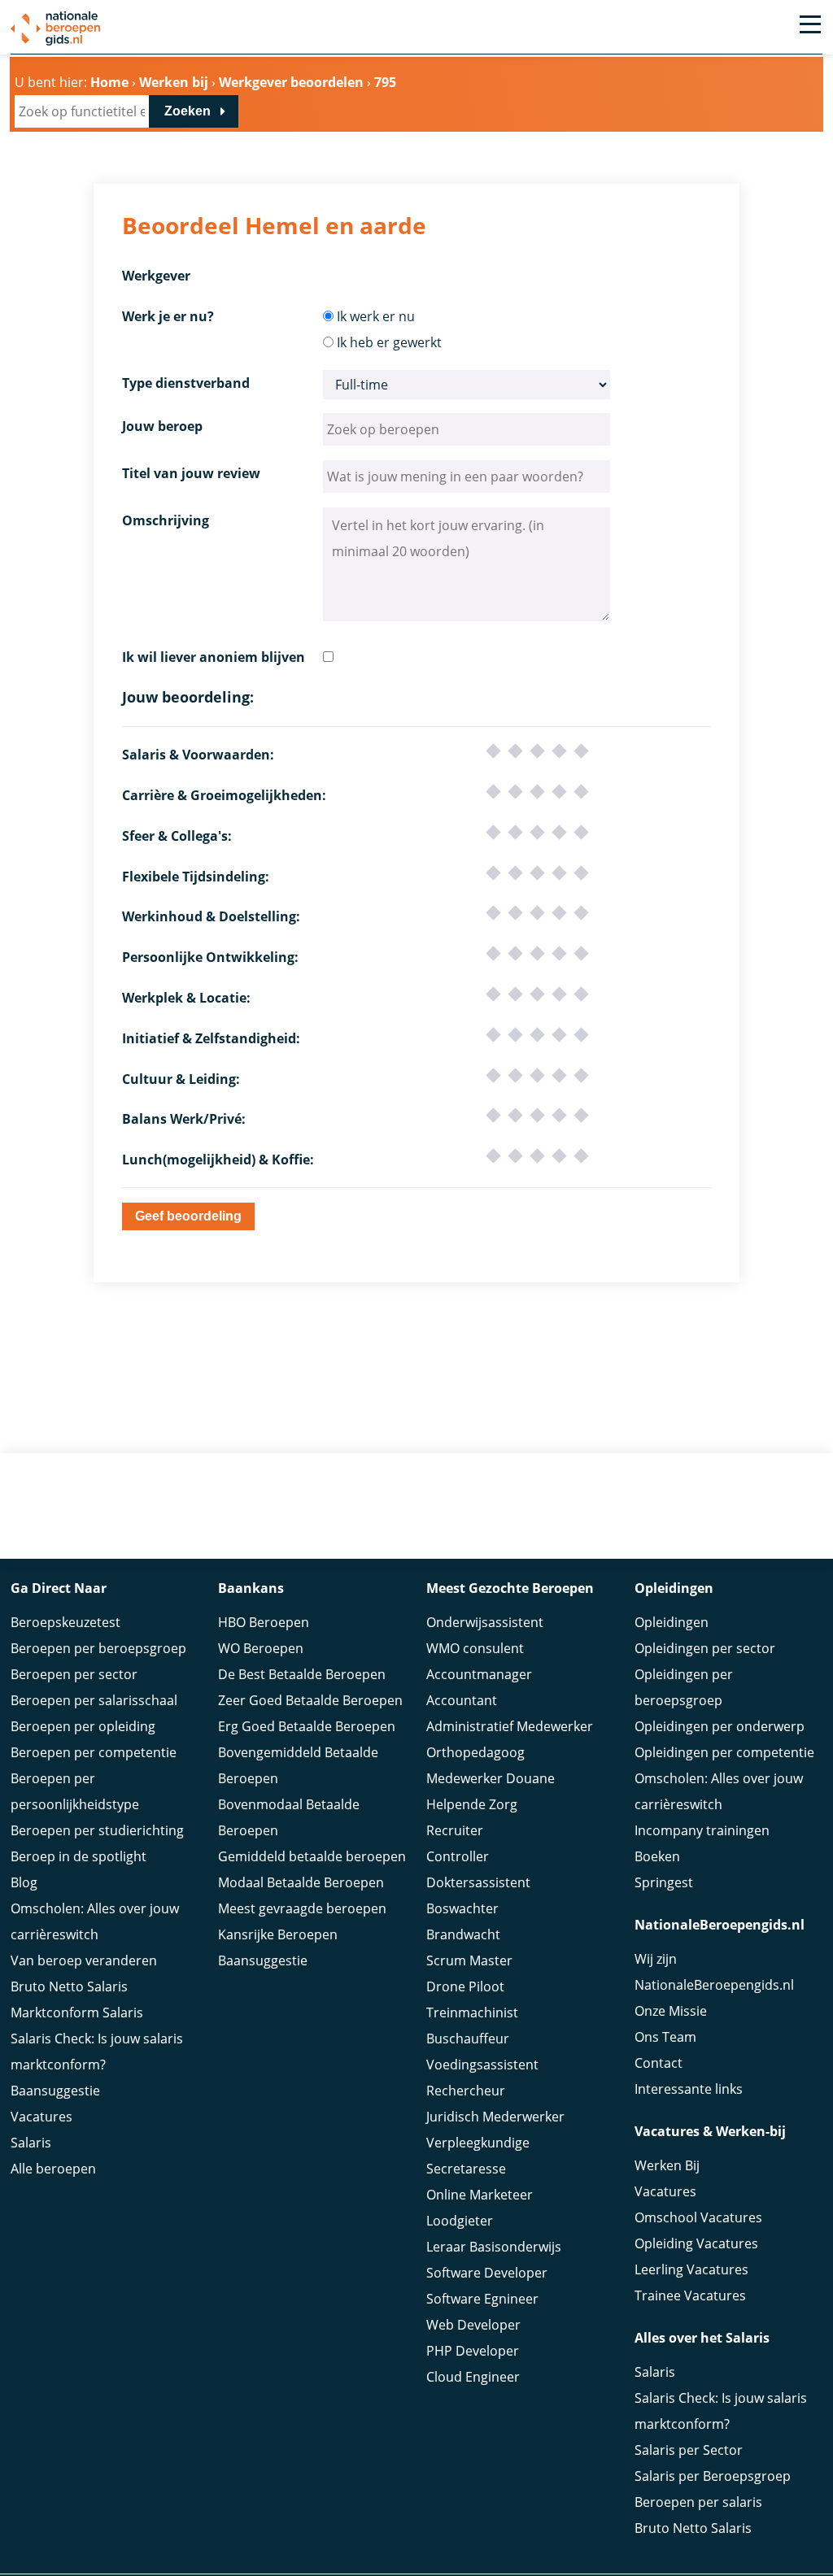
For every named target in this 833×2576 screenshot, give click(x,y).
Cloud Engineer (473, 2377)
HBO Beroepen (264, 1622)
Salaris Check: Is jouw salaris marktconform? (97, 2052)
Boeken (657, 1856)
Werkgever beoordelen (291, 82)
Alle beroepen (53, 2169)
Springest (664, 1882)
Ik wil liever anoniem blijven (214, 657)
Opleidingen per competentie (724, 1752)
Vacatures (41, 2117)
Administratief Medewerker (510, 1726)
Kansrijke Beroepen (278, 1934)
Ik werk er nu (376, 316)
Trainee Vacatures (690, 2295)
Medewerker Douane (491, 1778)
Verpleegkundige (478, 2143)
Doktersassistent (478, 1882)
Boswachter (462, 1908)
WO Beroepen (261, 1648)
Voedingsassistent (482, 2065)
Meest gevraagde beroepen (302, 1908)
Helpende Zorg (472, 1804)
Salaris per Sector (689, 2450)
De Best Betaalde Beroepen (302, 1674)
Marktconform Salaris (77, 2012)
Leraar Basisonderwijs (494, 2247)
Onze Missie (671, 2011)
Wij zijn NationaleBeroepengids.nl (714, 1972)
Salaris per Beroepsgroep (713, 2476)
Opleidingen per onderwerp (720, 1726)
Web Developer (473, 2325)
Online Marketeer (480, 2195)
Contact (659, 2063)
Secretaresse (466, 2169)
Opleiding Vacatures (696, 2243)
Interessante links (689, 2089)
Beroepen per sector (74, 1674)
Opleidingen (672, 1622)
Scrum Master (469, 1960)
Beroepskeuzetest (65, 1622)
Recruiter (455, 1830)
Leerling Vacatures (691, 2269)
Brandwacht (463, 1934)
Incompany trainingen (702, 1830)
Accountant (462, 1700)
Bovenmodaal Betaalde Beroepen (289, 1817)
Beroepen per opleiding (83, 1726)
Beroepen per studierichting (97, 1830)
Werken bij (174, 82)
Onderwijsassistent (485, 1622)
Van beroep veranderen (84, 1960)
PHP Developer (473, 2351)
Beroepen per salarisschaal (94, 1700)
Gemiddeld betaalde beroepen (312, 1856)
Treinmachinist (472, 2012)
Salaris (31, 2143)
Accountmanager (479, 1674)
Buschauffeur (468, 2039)
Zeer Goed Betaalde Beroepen (310, 1700)
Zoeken (188, 111)
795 (385, 82)
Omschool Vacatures (698, 2217)
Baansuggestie (55, 2091)
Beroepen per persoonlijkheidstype (75, 1791)
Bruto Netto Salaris (69, 1986)
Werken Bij (667, 2165)
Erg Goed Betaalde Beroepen (307, 1726)
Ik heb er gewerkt (389, 342)
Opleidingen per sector (705, 1648)
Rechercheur (466, 2091)
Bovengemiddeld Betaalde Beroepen (298, 1765)
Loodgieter (460, 2221)
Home (109, 82)
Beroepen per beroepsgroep (98, 1648)
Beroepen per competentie (94, 1752)
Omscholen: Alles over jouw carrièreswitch (95, 1921)
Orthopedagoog (475, 1752)
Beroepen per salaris (698, 2502)
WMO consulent (475, 1648)
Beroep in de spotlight (79, 1856)
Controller (458, 1856)
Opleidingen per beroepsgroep (684, 1687)
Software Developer (487, 2273)
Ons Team (665, 2037)
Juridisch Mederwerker (495, 2117)
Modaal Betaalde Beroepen (301, 1882)
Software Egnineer (482, 2299)
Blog (24, 1882)
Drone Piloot (465, 1986)
